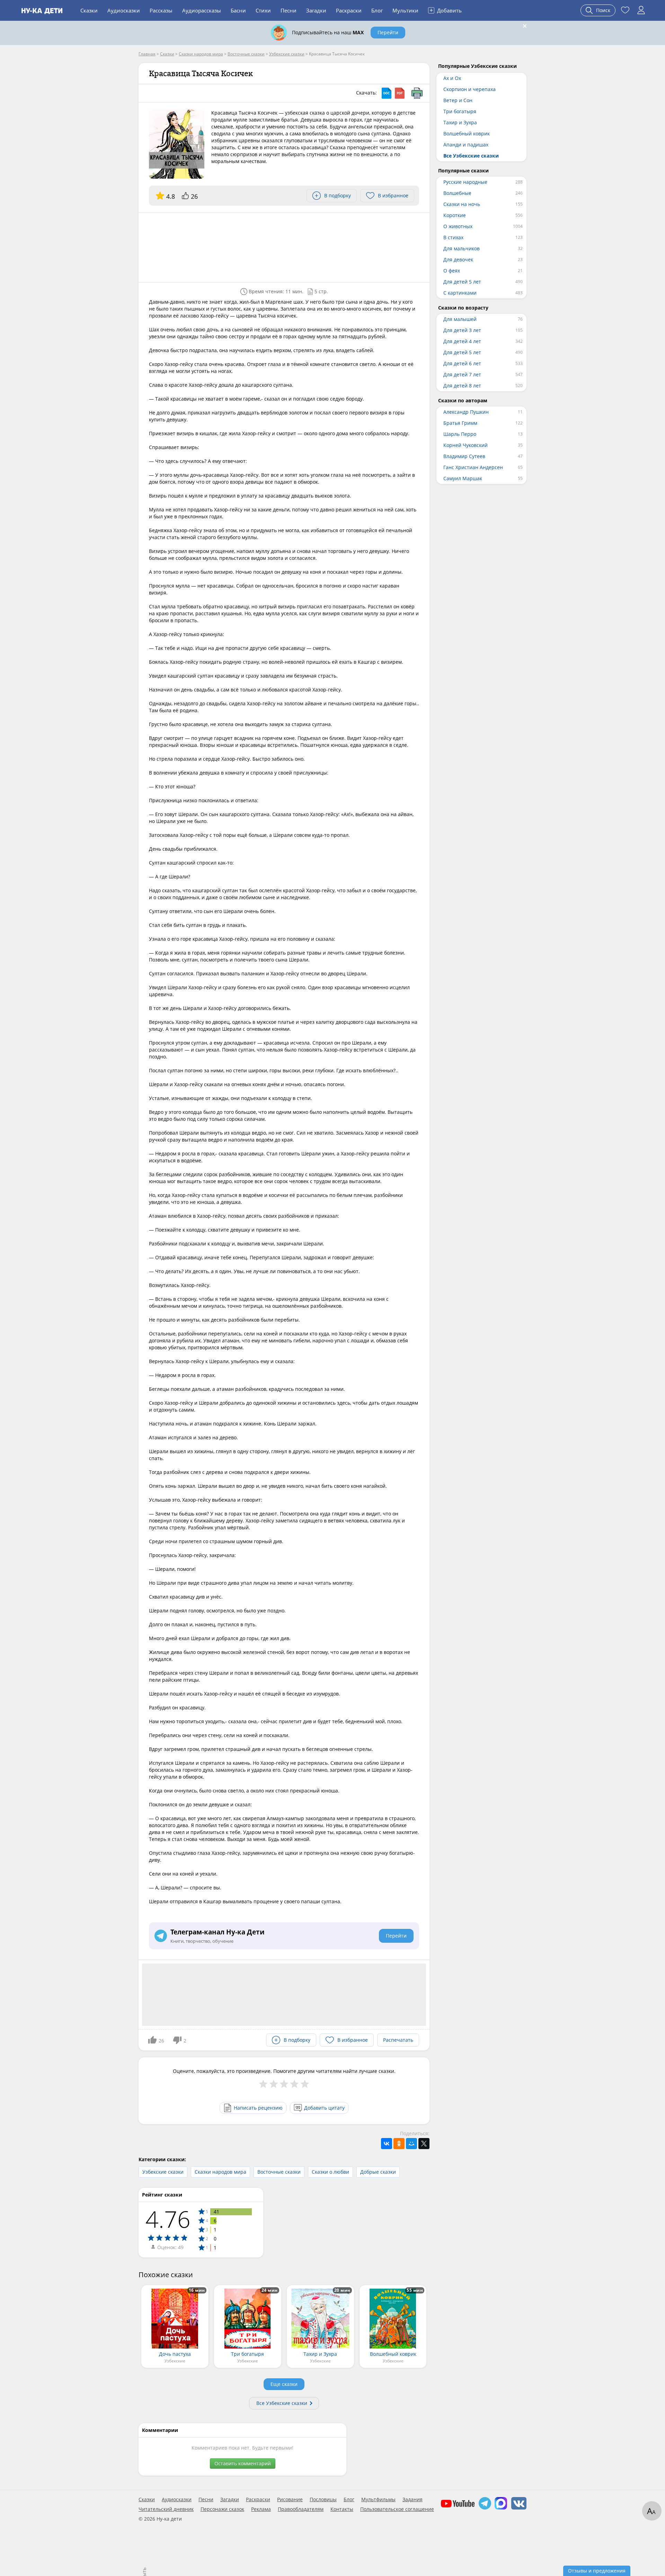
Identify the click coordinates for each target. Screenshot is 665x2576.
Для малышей (460, 319)
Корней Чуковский (465, 445)
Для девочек (458, 260)
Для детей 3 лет (462, 330)
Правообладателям (301, 2509)
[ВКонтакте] (387, 2144)
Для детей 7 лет (462, 374)
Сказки (89, 10)
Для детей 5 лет (462, 282)
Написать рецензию (258, 2108)
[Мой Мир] (411, 2144)
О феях (452, 271)
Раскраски (349, 10)
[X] (424, 2144)
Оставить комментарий (243, 2463)
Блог (377, 10)
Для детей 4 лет (462, 341)
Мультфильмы (378, 2499)
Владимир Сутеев (464, 456)
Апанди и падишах (466, 145)
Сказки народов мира (220, 2172)
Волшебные (457, 193)
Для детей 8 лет (462, 386)
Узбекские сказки (163, 2172)
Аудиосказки (124, 10)
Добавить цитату (324, 2108)
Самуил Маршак (463, 478)
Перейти (388, 32)
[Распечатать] (417, 93)
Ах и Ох (452, 78)
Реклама (261, 2509)
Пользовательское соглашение (397, 2509)
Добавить (446, 10)
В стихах (453, 237)
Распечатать (398, 2040)
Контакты (342, 2509)
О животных (458, 226)
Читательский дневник (166, 2509)
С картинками (460, 293)
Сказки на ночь (462, 204)
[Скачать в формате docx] (387, 93)
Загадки (316, 10)
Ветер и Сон (458, 100)
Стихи (263, 10)
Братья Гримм (460, 423)
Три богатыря (460, 111)
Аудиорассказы (202, 10)
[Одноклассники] (399, 2144)
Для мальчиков (462, 248)
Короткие (455, 215)
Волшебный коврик (467, 133)
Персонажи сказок (222, 2509)
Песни (289, 10)
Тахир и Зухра (460, 122)
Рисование (290, 2499)
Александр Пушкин (466, 412)
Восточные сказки (279, 2172)
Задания (413, 2499)
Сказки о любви (330, 2172)
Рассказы (161, 10)
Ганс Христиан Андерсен (473, 467)
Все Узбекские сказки (282, 2403)
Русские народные (465, 182)
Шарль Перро (460, 434)
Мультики (405, 10)
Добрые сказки (378, 2172)
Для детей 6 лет (462, 363)
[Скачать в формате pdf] (400, 93)
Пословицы (323, 2499)
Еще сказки (284, 2384)
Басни (238, 10)
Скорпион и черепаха (469, 89)
